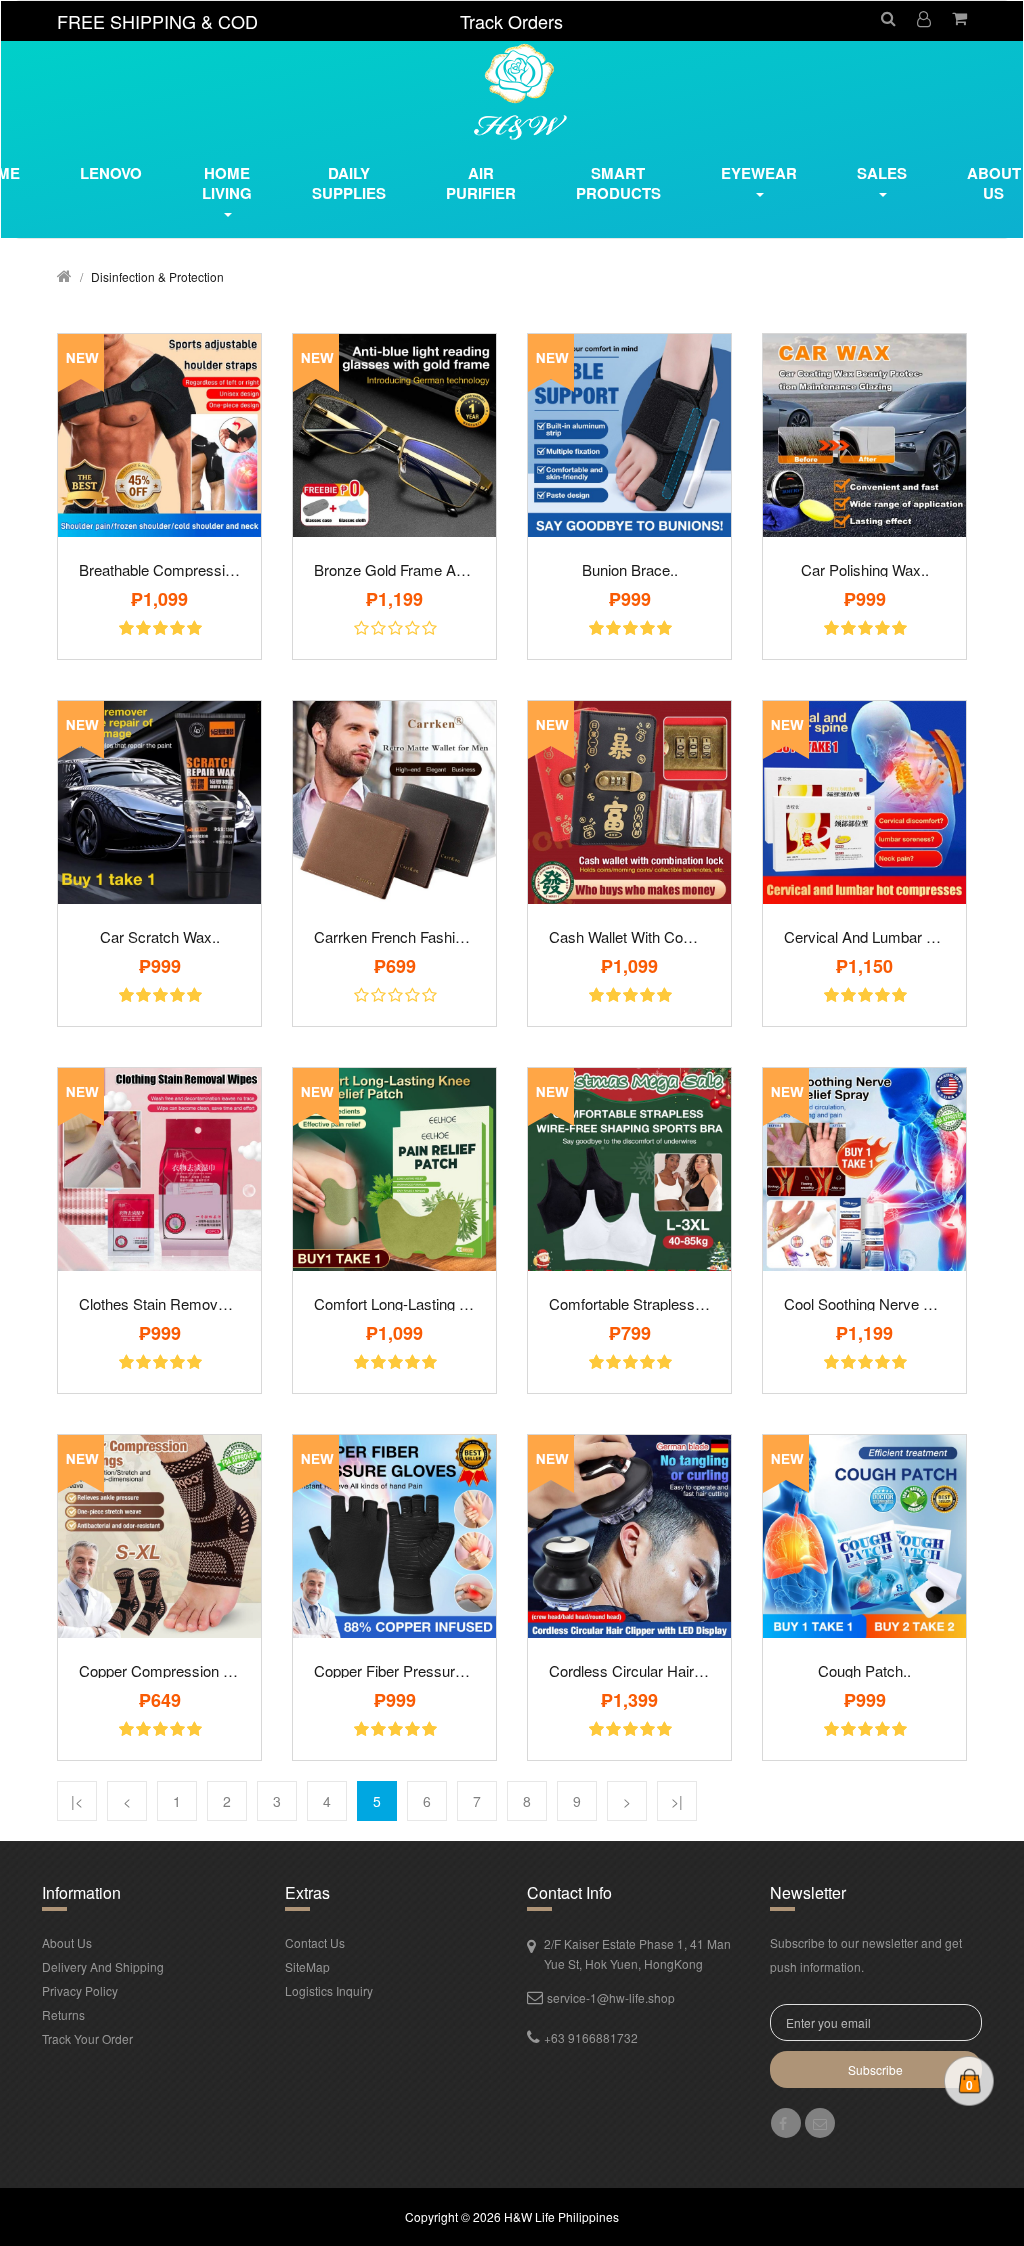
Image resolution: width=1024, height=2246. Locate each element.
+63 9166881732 (591, 2037)
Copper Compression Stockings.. (159, 1670)
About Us (67, 1942)
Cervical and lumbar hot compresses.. (864, 936)
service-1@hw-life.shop (611, 1997)
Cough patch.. (864, 1670)
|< (77, 1801)
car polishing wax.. (865, 569)
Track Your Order (87, 2038)
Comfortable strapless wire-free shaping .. (629, 1303)
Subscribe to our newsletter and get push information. (866, 1954)
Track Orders (511, 21)
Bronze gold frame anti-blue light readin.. (394, 569)
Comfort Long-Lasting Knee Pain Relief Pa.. (394, 1303)
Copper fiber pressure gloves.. (394, 1670)
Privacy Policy (80, 1990)
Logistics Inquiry (329, 1990)
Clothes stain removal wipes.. (159, 1303)
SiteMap (307, 1966)
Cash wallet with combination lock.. (629, 936)
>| (677, 1801)
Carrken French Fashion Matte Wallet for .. (394, 936)
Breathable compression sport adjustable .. (159, 569)
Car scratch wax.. (160, 936)
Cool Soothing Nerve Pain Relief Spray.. (864, 1303)
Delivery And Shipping (103, 1966)
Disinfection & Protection (157, 276)
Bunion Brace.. (630, 569)
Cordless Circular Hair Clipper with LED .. (629, 1670)
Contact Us (315, 1942)
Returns (63, 2014)
